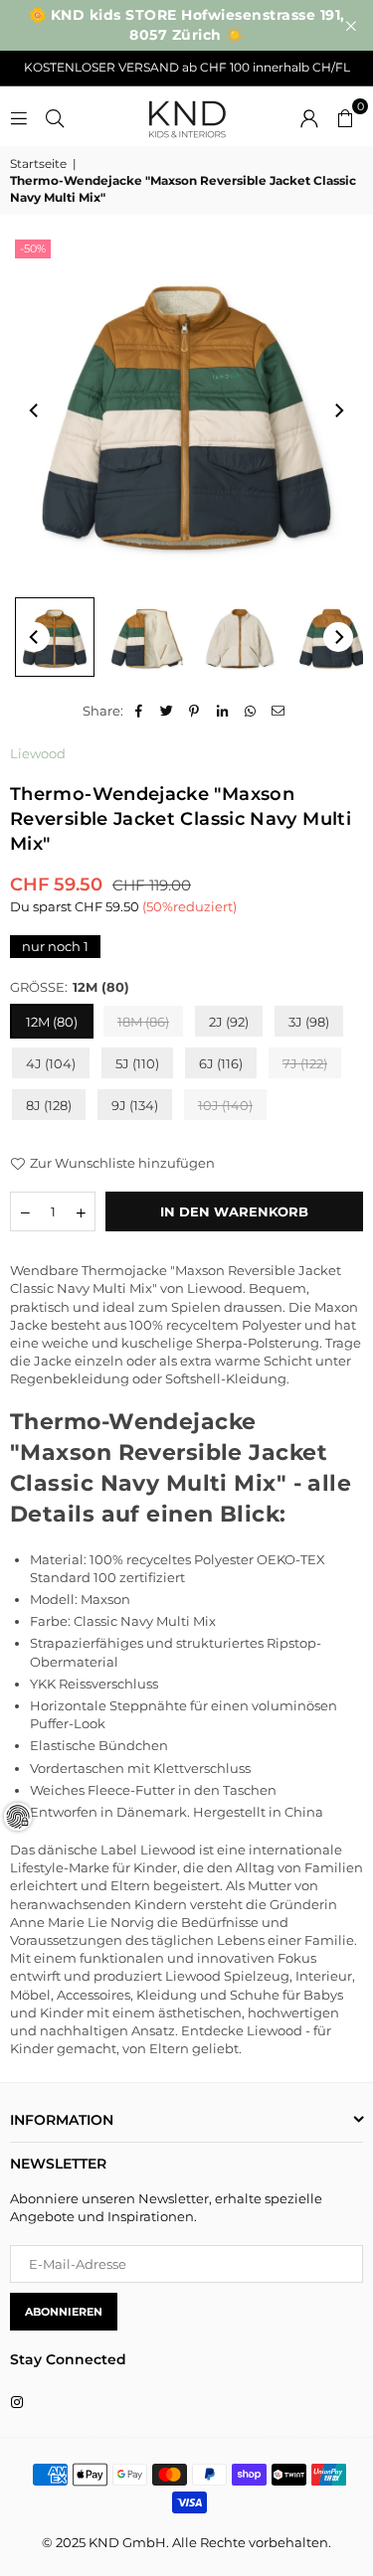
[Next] (338, 410)
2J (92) (229, 1022)
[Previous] (35, 410)
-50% (33, 248)
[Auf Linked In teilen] (222, 711)
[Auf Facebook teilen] (139, 711)
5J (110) (137, 1063)
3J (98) (309, 1022)
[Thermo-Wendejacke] (55, 637)
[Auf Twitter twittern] (167, 711)
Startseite (38, 163)
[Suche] (55, 116)
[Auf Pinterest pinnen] (194, 711)
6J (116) (221, 1063)
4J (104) (51, 1063)
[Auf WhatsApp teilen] (250, 711)
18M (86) (143, 1022)
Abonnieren (64, 2312)
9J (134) (135, 1105)
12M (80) (52, 1022)
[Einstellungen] (309, 116)
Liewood (38, 753)
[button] (345, 116)
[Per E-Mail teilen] (278, 711)
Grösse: (70, 987)
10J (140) (225, 1105)
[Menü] (19, 116)
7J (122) (305, 1063)
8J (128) (49, 1105)
